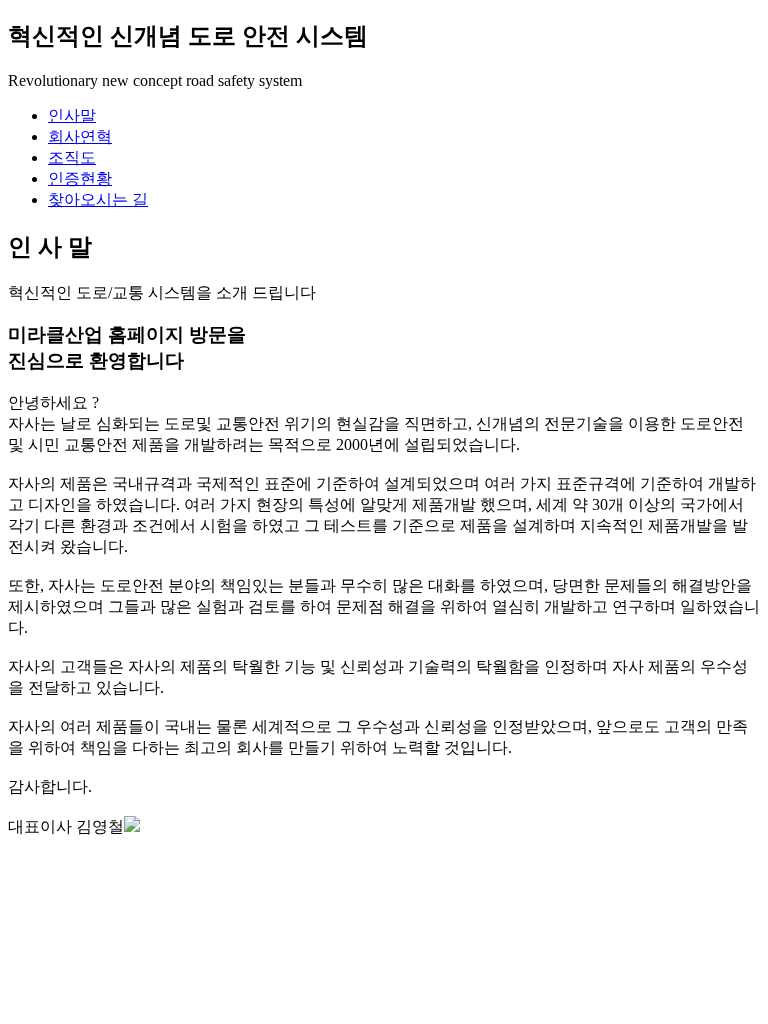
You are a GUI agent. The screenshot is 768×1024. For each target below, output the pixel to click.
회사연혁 (80, 136)
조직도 (72, 157)
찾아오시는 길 (98, 199)
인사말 (72, 115)
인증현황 (80, 178)
